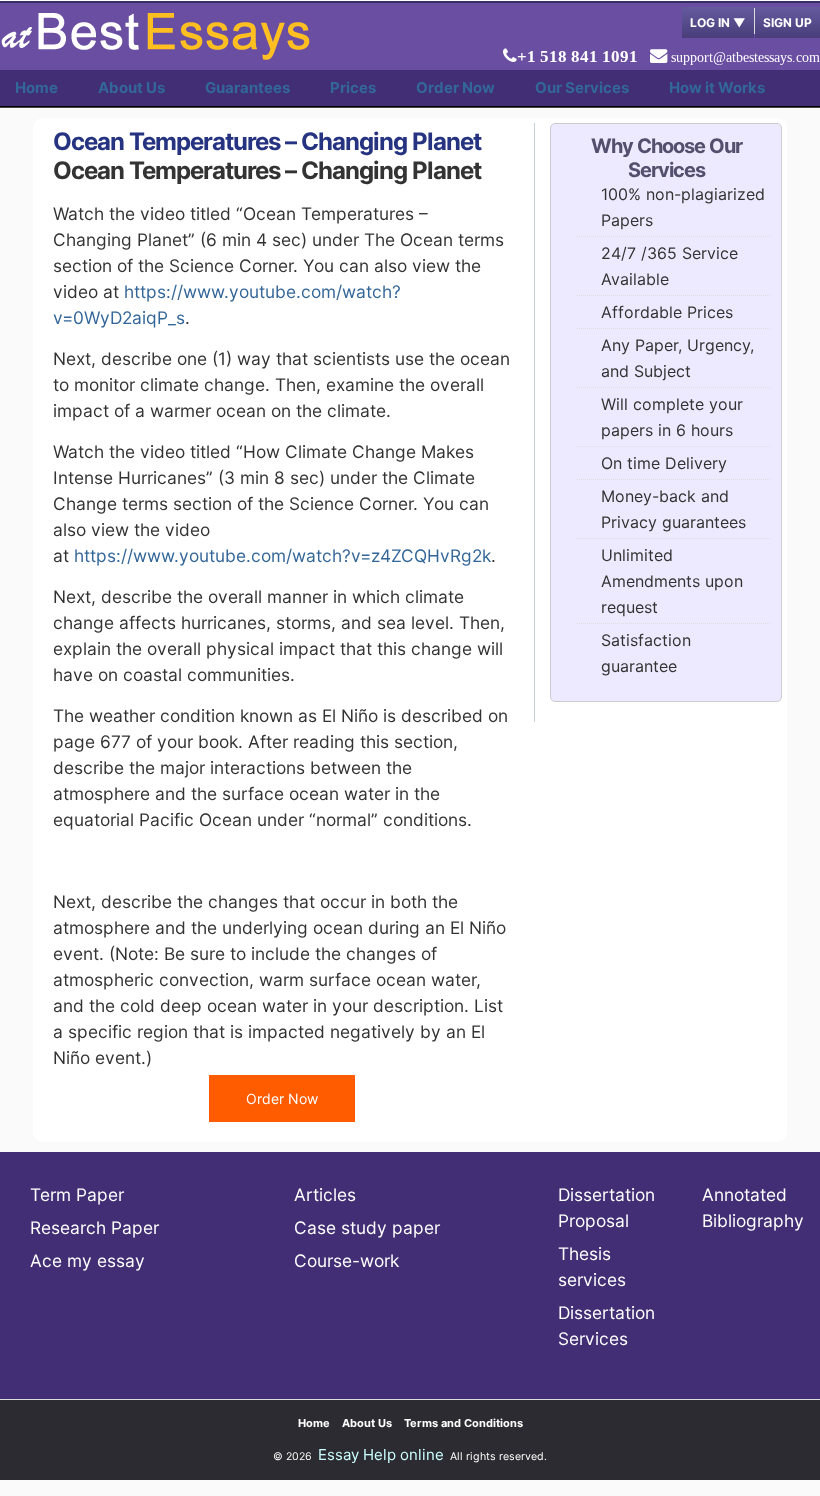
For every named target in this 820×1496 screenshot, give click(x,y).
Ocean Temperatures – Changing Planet (267, 141)
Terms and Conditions (463, 1423)
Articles (325, 1194)
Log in (718, 22)
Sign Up (787, 22)
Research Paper (94, 1227)
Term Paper (77, 1194)
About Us (131, 87)
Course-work (346, 1260)
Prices (353, 87)
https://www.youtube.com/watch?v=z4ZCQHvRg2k (282, 555)
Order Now (455, 87)
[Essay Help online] (155, 53)
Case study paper (367, 1227)
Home (36, 87)
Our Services (582, 87)
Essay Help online (381, 1454)
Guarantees (247, 87)
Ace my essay (87, 1260)
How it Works (717, 87)
